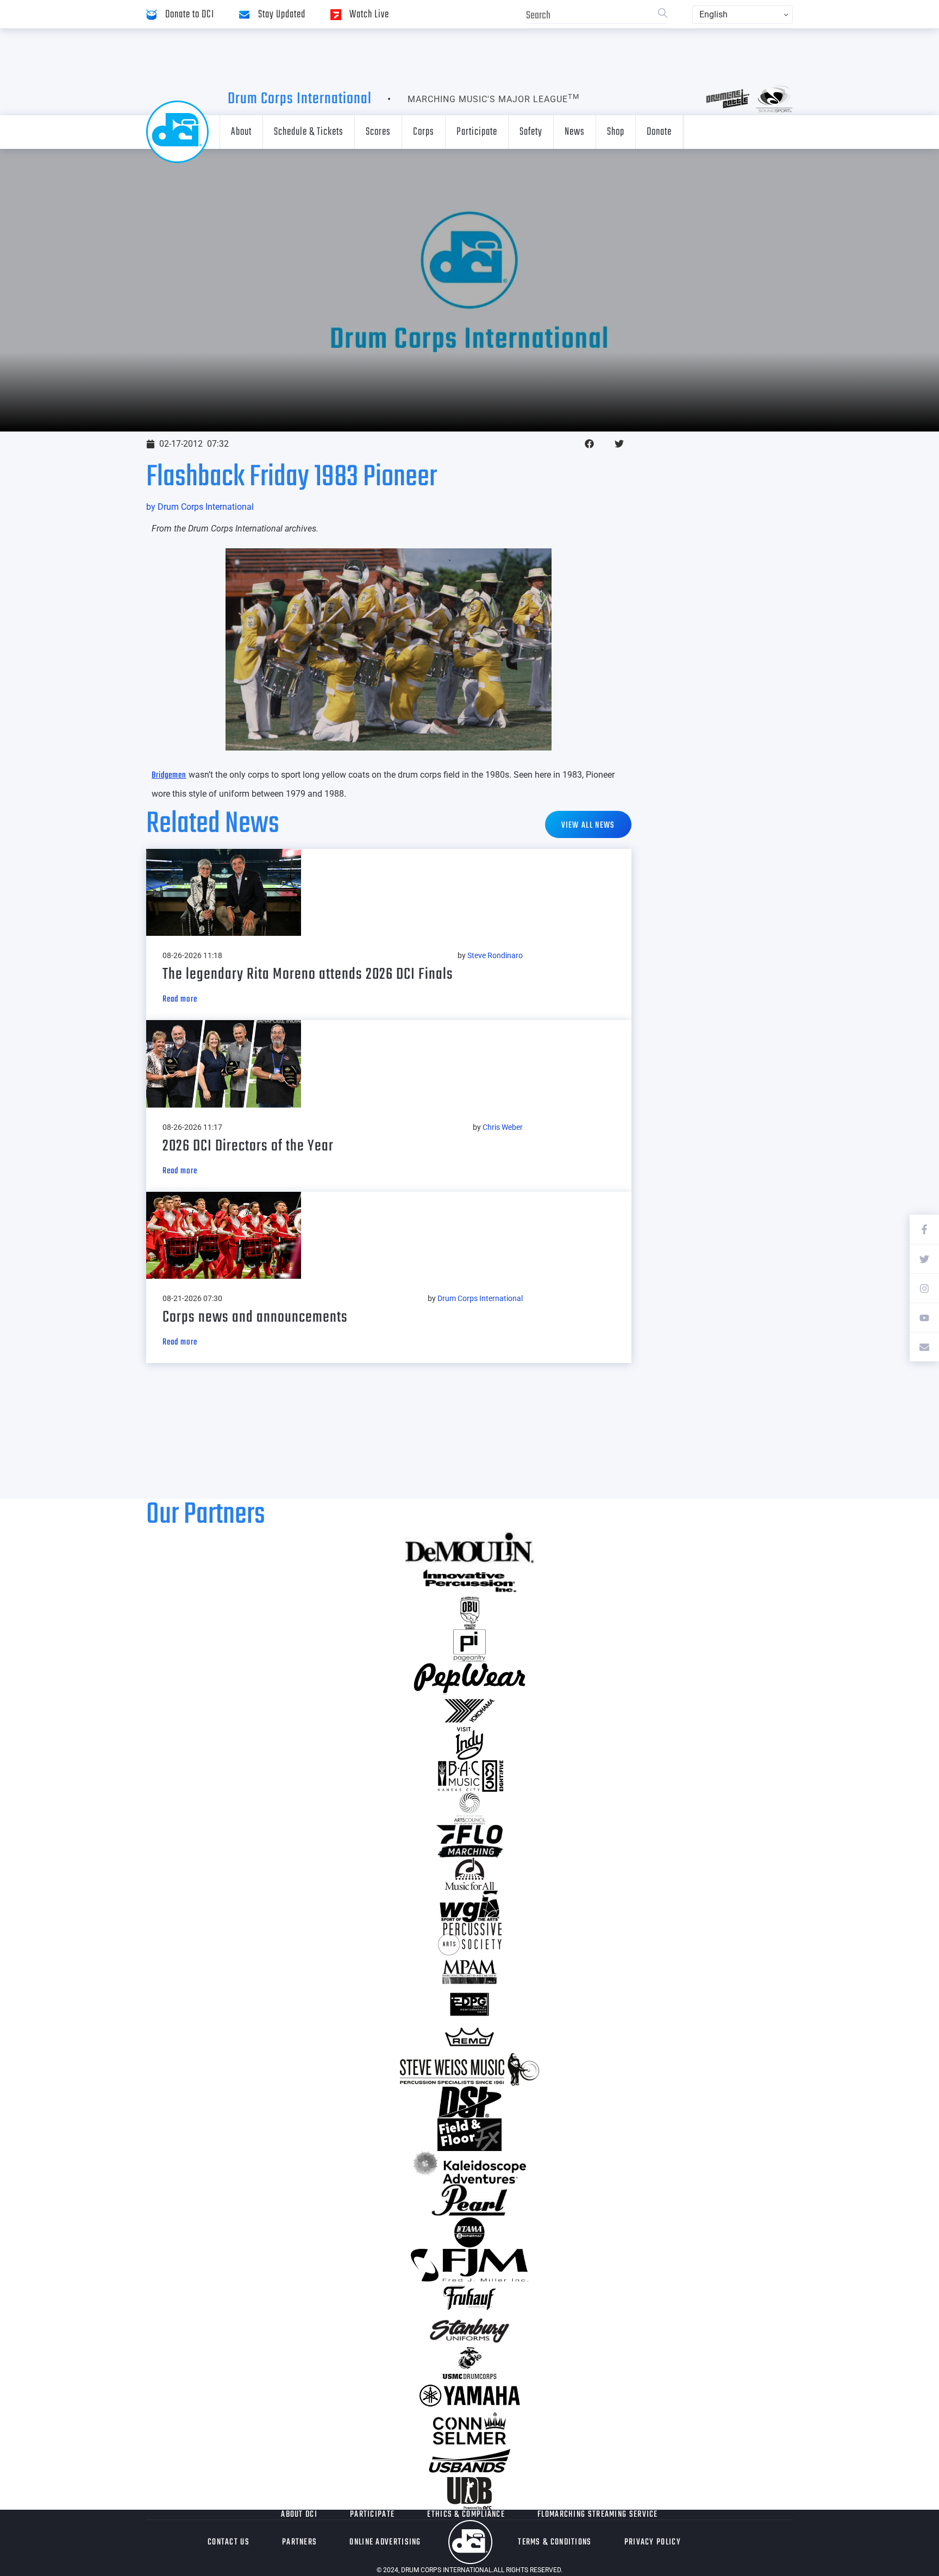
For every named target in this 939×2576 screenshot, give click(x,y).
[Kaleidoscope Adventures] (469, 2167)
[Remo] (469, 2037)
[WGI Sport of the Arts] (469, 1906)
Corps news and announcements (255, 1317)
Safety (531, 132)
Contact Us (229, 2542)
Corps (424, 132)
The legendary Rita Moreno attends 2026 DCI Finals (308, 974)
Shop (616, 132)
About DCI (299, 2515)
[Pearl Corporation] (469, 2200)
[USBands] (469, 2461)
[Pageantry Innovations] (469, 1646)
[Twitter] (924, 1259)
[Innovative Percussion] (469, 1580)
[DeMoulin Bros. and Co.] (469, 1548)
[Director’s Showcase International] (469, 2102)
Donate (659, 132)
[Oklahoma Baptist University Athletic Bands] (469, 1613)
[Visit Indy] (469, 1743)
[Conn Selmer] (469, 2428)
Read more (180, 999)
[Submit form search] (663, 14)
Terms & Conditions (555, 2542)
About (241, 132)
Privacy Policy (653, 2542)
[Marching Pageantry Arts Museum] (469, 1972)
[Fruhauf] (469, 2298)
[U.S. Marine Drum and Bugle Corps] (469, 2363)
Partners (299, 2542)
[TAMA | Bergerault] (469, 2233)
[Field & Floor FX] (469, 2135)
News (575, 132)
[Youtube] (924, 1317)
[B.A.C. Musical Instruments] (469, 1776)
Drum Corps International (300, 99)
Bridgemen (169, 776)
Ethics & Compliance (466, 2515)
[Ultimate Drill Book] (469, 2493)
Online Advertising (385, 2542)
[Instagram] (924, 1288)
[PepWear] (469, 1678)
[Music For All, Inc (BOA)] (469, 1874)
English (713, 14)
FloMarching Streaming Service (598, 2515)
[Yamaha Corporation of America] (469, 2396)
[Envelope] (924, 1347)
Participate (477, 132)
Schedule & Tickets (309, 132)
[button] (589, 444)
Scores (378, 132)
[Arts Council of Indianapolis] (469, 1809)
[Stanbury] (469, 2330)
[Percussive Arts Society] (469, 1939)
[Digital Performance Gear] (469, 2004)
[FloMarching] (469, 1841)
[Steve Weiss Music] (469, 2069)
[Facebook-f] (924, 1229)
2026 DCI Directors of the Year (248, 1146)
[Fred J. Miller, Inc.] (469, 2265)
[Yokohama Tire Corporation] (469, 1711)
